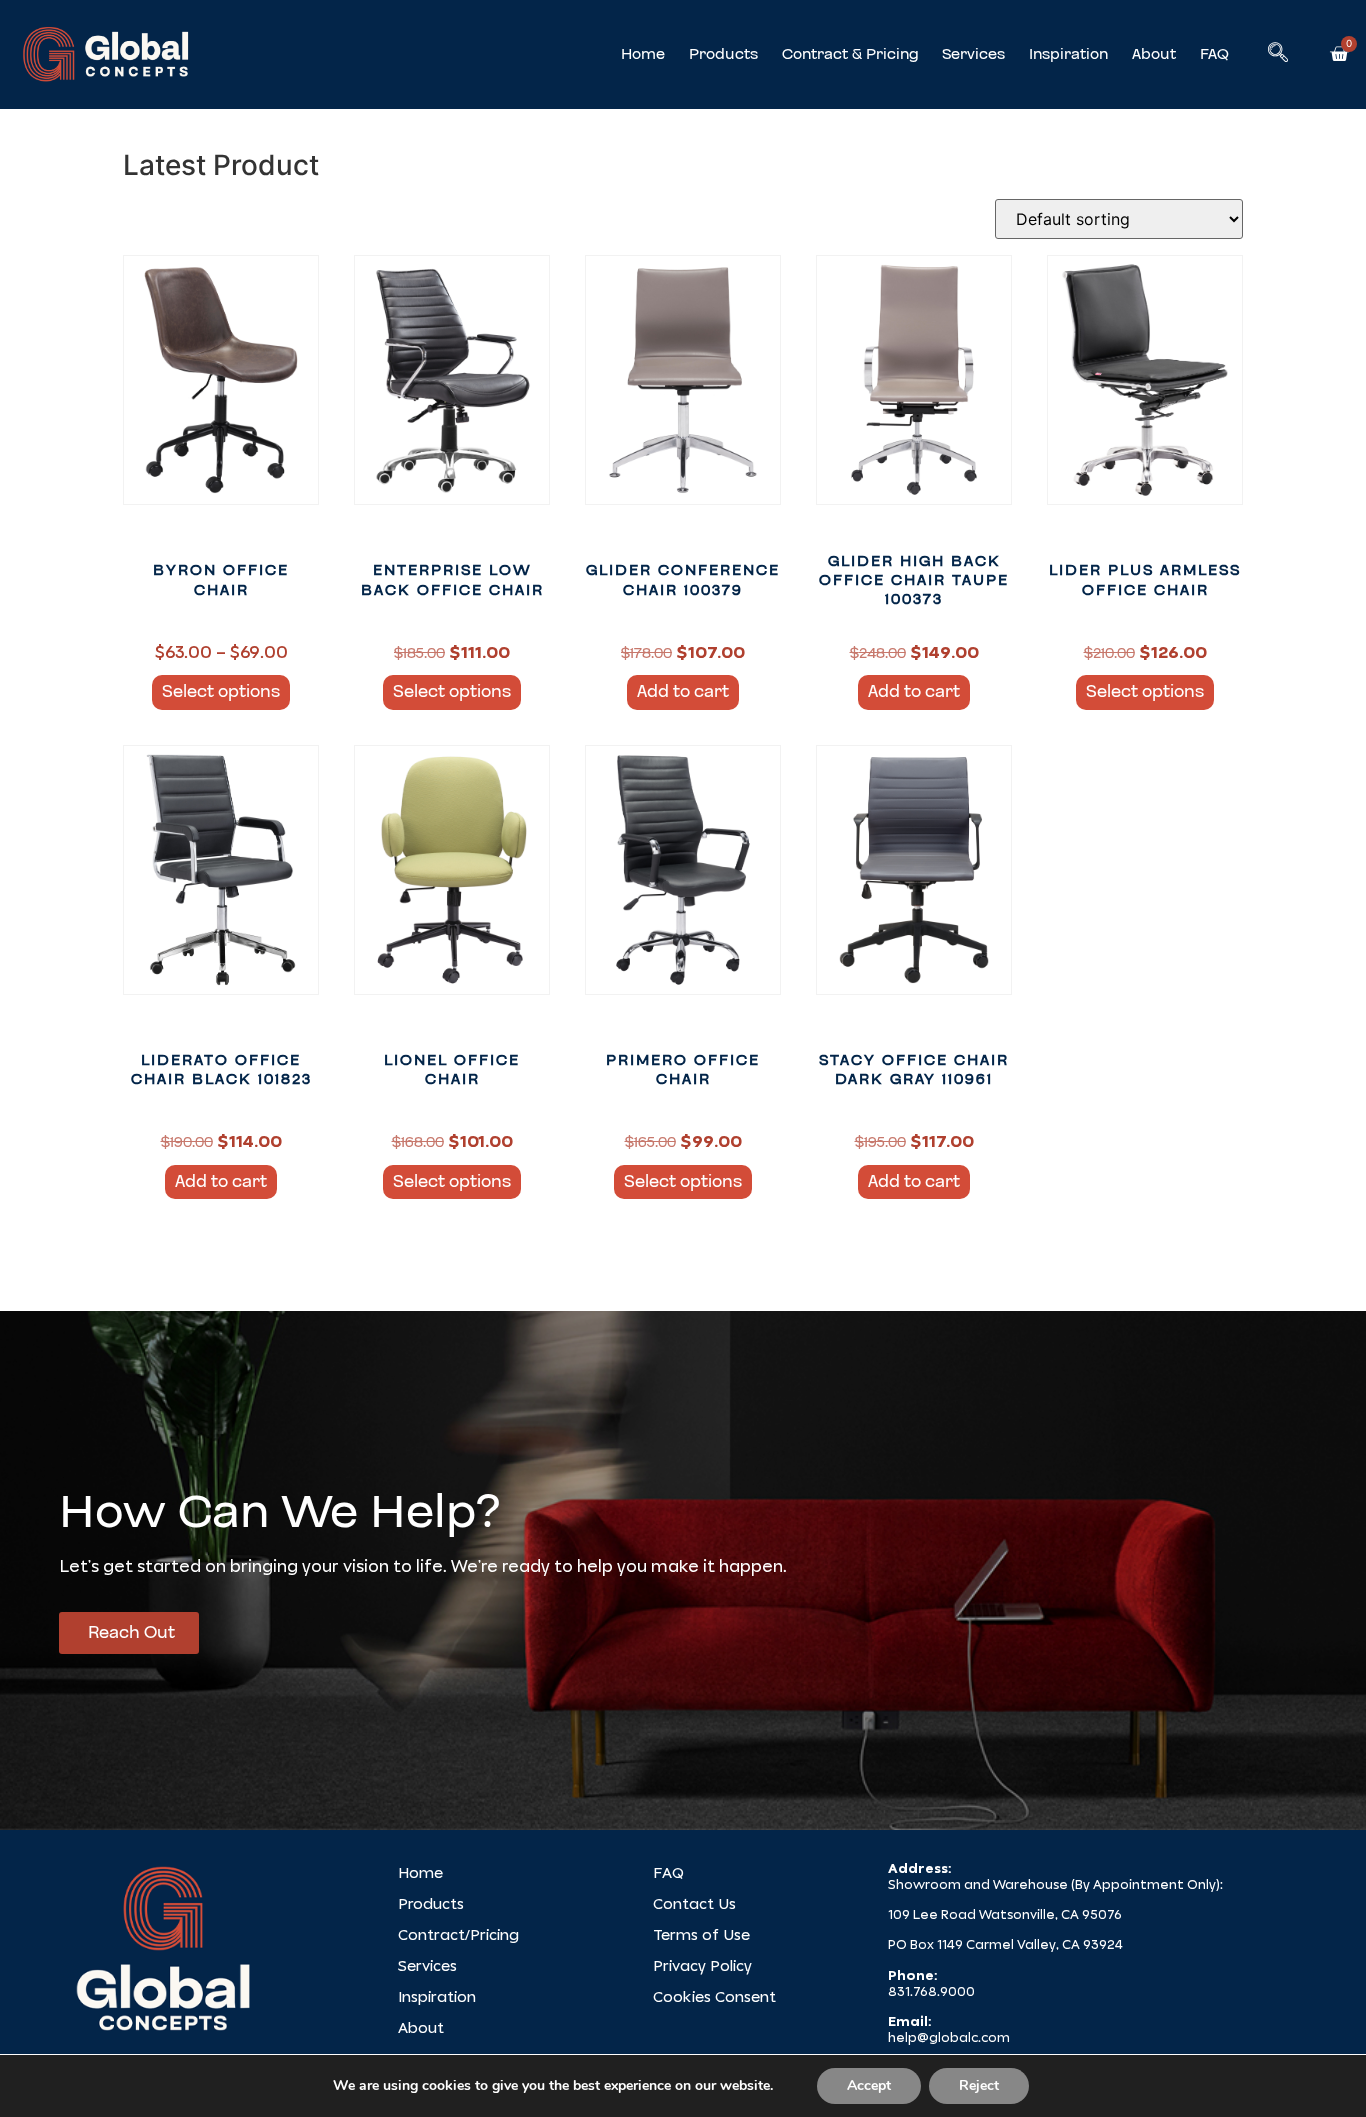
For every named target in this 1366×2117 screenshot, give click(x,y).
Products (723, 54)
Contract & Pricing (850, 54)
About (1154, 54)
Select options (221, 691)
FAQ (1214, 54)
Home (643, 54)
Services (973, 54)
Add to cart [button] (683, 691)
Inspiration (1068, 54)
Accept (869, 2085)
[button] (1278, 54)
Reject (979, 2085)
